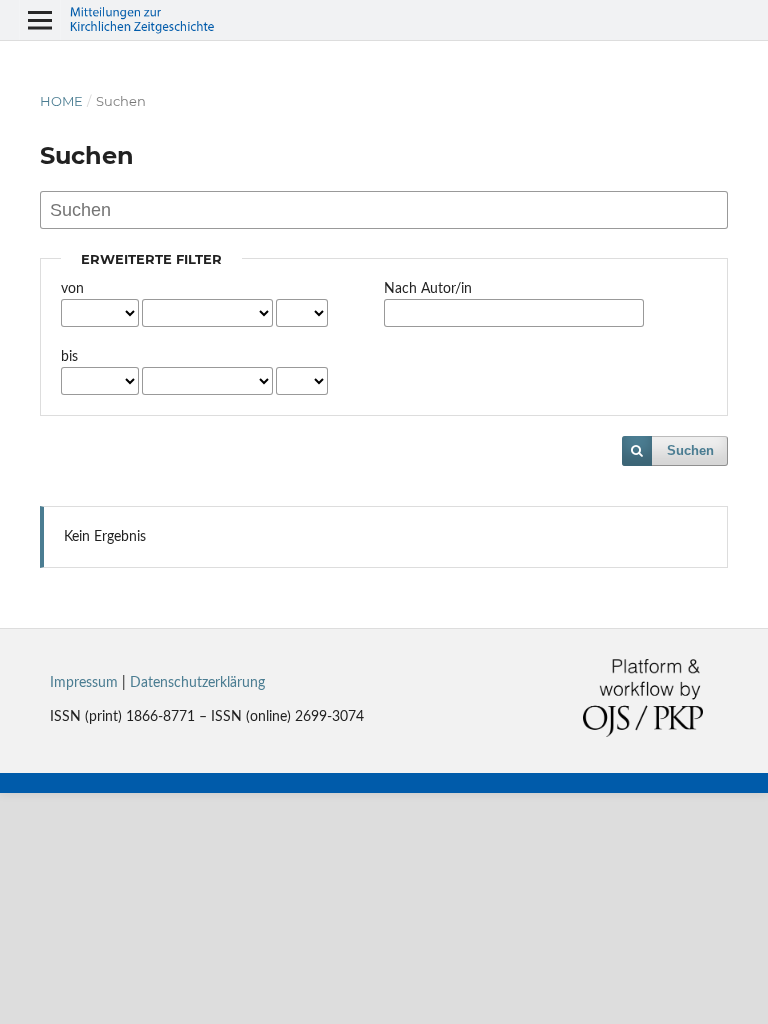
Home (61, 101)
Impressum (84, 683)
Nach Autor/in (428, 289)
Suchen (690, 450)
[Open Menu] (40, 20)
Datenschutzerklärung (197, 683)
